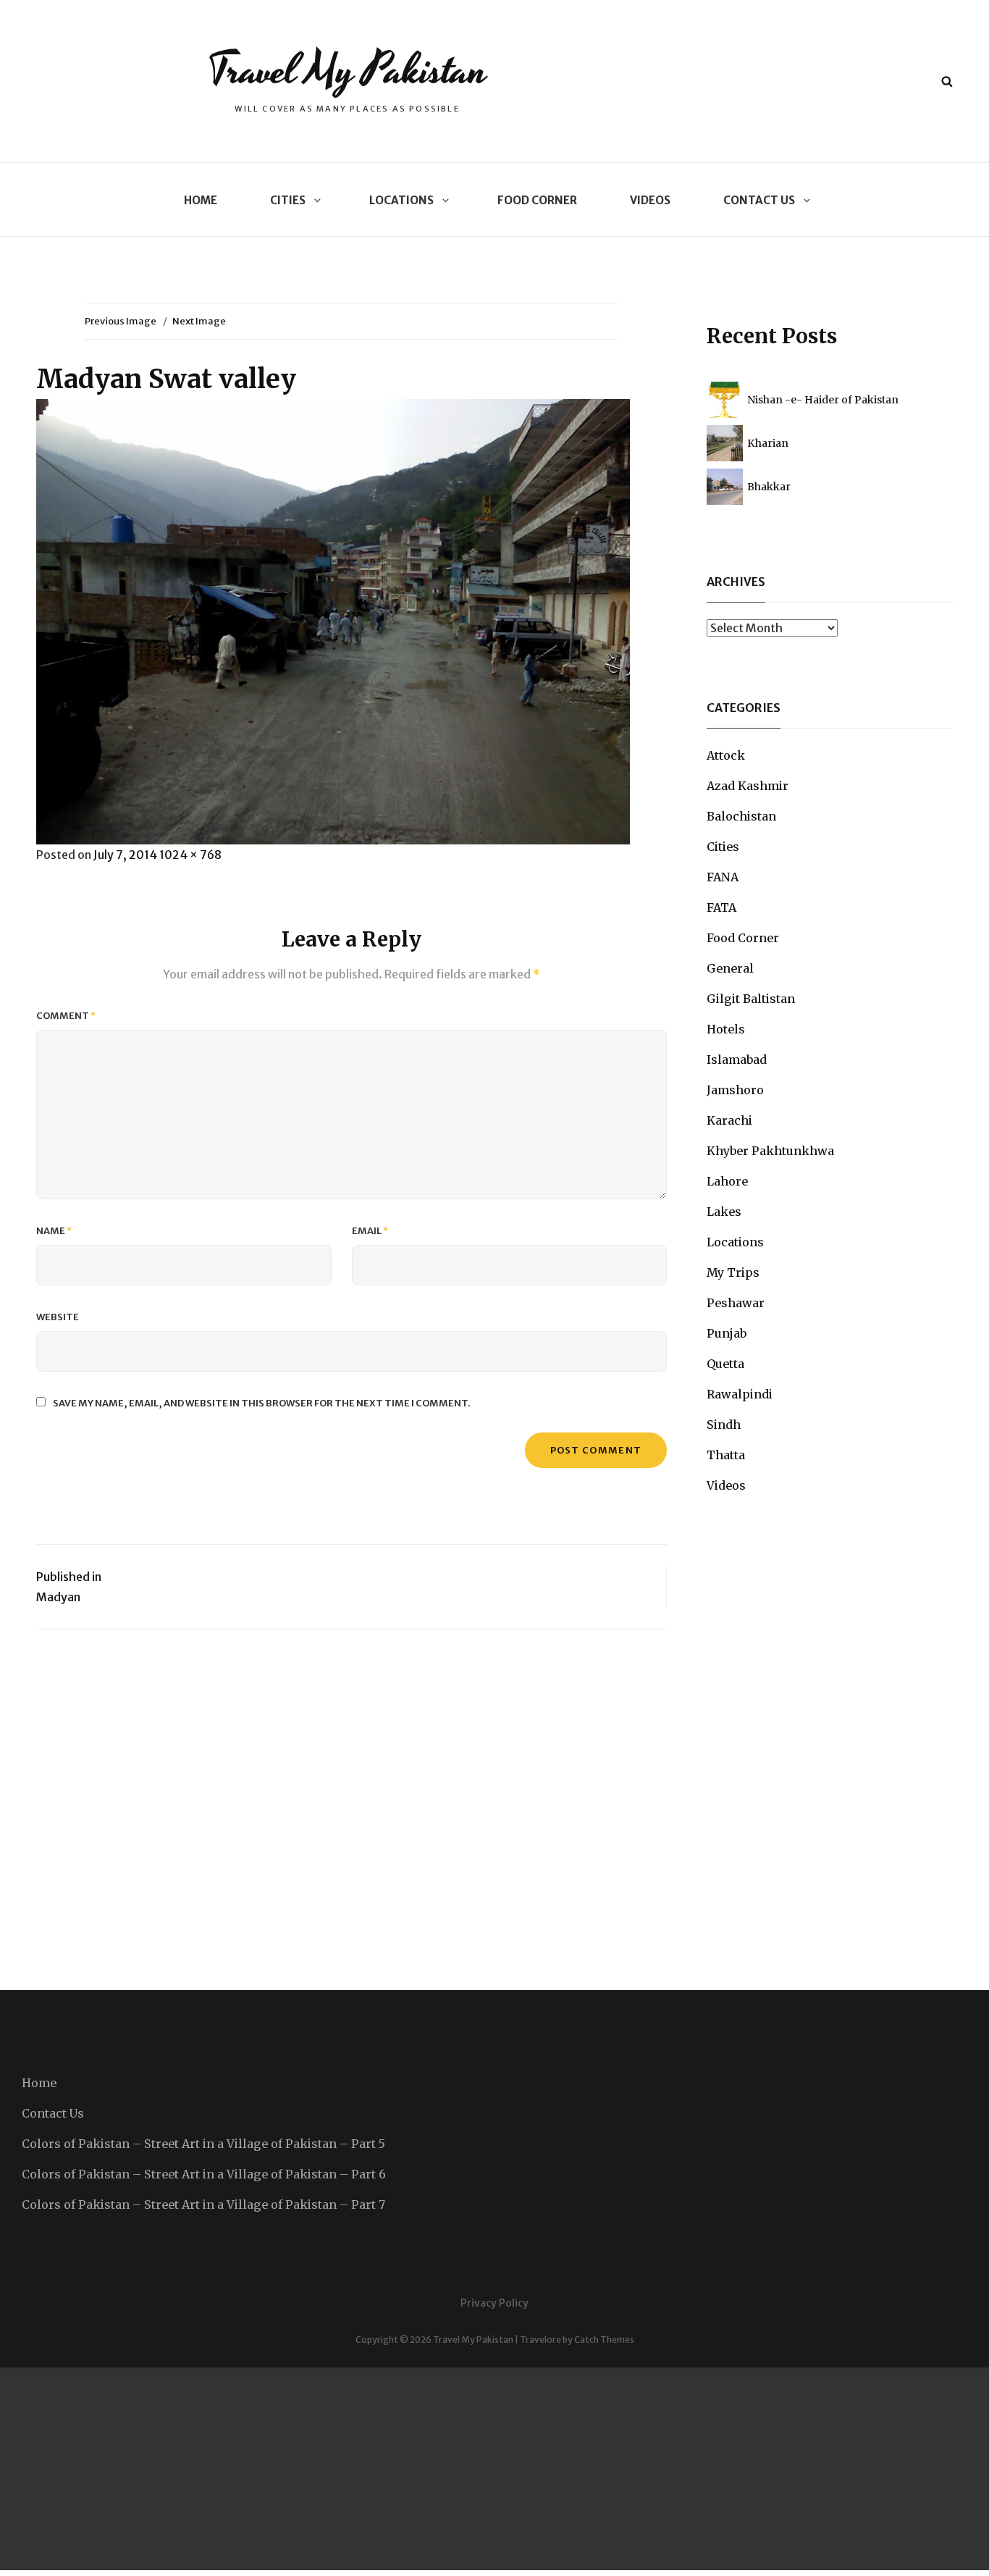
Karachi (729, 1120)
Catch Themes (604, 2340)
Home (201, 200)
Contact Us (759, 200)
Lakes (724, 1212)
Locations (401, 200)
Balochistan (741, 816)
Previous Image (121, 321)
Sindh (724, 1425)
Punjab (727, 1333)
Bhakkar (769, 487)
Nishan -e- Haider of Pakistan (823, 400)
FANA (723, 877)
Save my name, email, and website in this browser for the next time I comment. (262, 1403)
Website (58, 1317)
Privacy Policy (494, 2303)
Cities (288, 200)
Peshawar (736, 1303)
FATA (721, 907)
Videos (650, 200)
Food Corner (537, 200)
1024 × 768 (190, 855)
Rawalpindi (740, 1394)
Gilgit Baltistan (751, 999)
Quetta (725, 1364)
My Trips (733, 1272)
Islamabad (737, 1060)
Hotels (726, 1029)
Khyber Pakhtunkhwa (770, 1151)
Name (54, 1231)
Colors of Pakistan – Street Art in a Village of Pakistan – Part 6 (204, 2174)
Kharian (768, 443)
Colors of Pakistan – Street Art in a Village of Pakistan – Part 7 (203, 2204)
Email (370, 1231)
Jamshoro (735, 1090)
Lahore (727, 1181)
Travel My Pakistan (347, 71)
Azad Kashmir (748, 786)
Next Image (199, 321)
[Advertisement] (434, 2469)
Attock (726, 755)
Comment (66, 1016)
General (730, 968)
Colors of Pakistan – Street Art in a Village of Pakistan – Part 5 (203, 2144)
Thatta (726, 1455)
